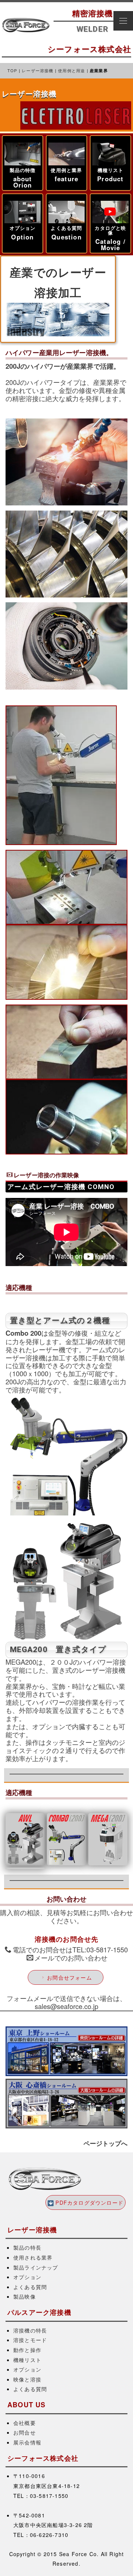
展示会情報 (27, 2442)
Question (66, 237)
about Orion (23, 182)
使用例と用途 (71, 70)
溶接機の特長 (30, 2330)
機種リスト (27, 2360)
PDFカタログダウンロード (89, 2202)
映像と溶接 (27, 2379)
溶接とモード (30, 2340)
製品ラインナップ (36, 2267)
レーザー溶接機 (37, 70)
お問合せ (25, 2432)
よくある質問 (30, 2287)
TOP (12, 70)
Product (110, 179)
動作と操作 (27, 2350)
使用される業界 (33, 2257)
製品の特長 (27, 2247)
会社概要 (25, 2423)
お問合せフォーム (69, 1977)
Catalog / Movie (110, 244)
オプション (27, 2277)
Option (22, 237)
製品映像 (25, 2296)
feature (66, 179)
